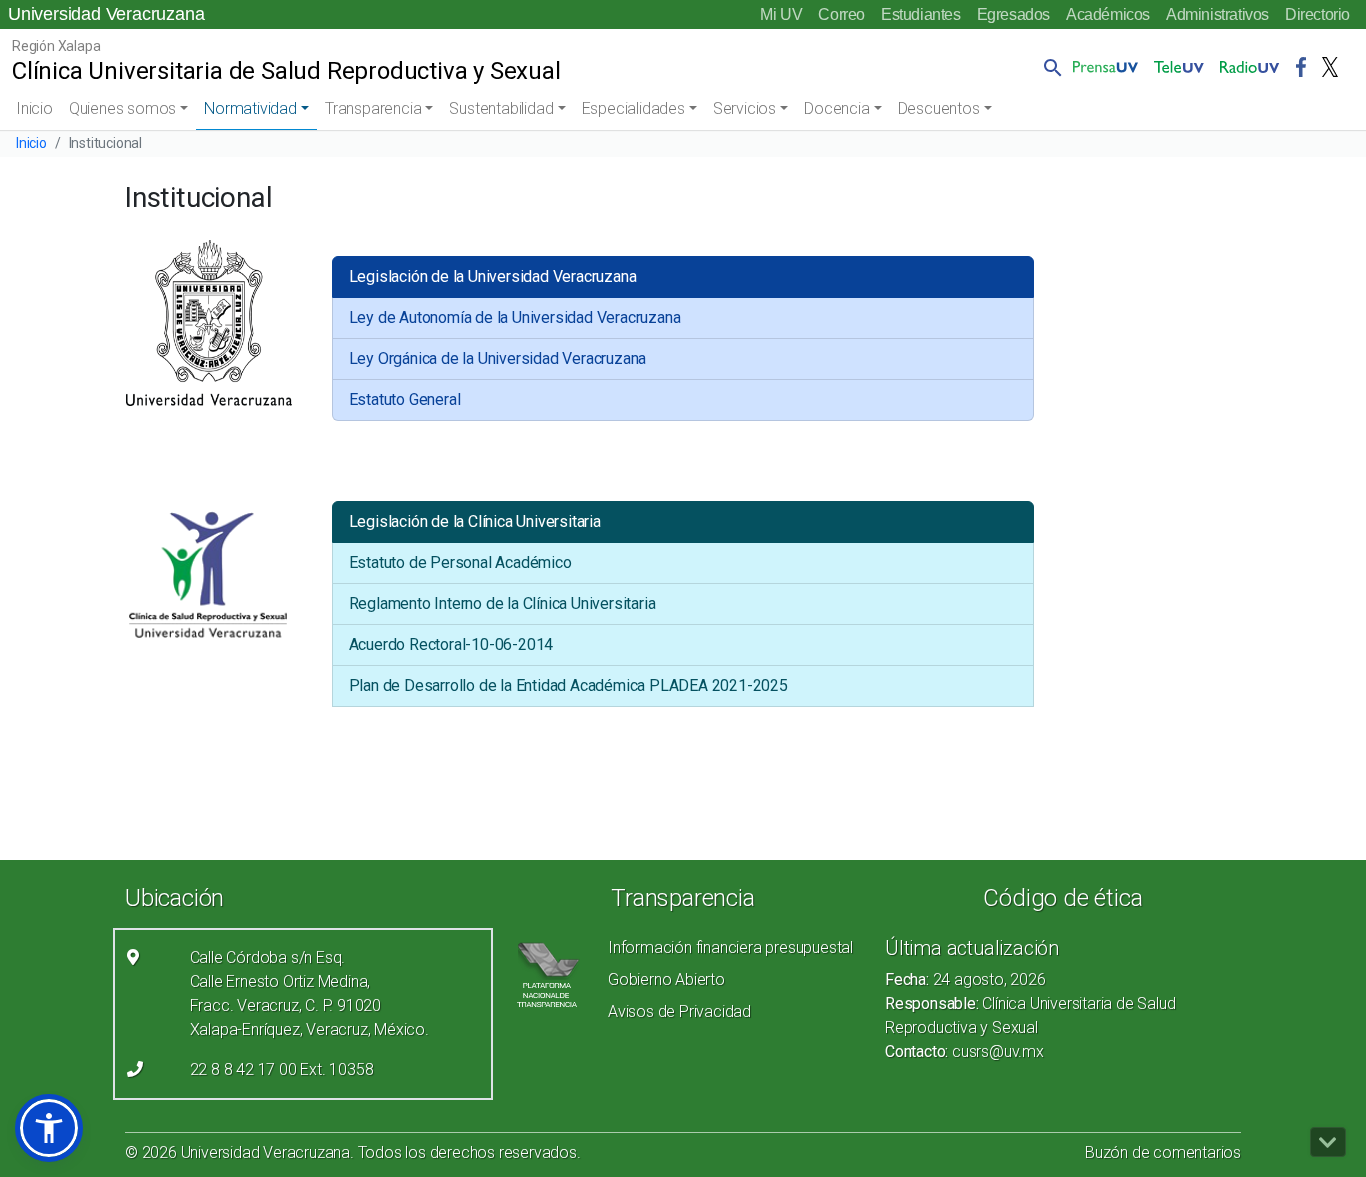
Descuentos (939, 108)
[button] (1049, 67)
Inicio (34, 108)
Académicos (1108, 14)
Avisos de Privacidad (679, 1011)
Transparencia (373, 108)
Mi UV (781, 14)
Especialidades (633, 108)
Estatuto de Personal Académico (460, 562)
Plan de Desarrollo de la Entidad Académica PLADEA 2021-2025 (568, 685)
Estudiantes (921, 14)
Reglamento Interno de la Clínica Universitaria (502, 603)
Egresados (1013, 14)
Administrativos (1217, 14)
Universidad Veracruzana (106, 14)
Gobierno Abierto (666, 979)
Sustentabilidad (501, 108)
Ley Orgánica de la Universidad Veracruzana (498, 358)
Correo (841, 14)
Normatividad (250, 108)
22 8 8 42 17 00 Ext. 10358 (282, 1069)
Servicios (744, 108)
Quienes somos (122, 108)
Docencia (836, 108)
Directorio (1317, 14)
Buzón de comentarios (1163, 1152)
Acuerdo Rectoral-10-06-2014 (451, 644)
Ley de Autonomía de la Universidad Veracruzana (515, 317)
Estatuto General (405, 399)
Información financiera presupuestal (730, 947)
